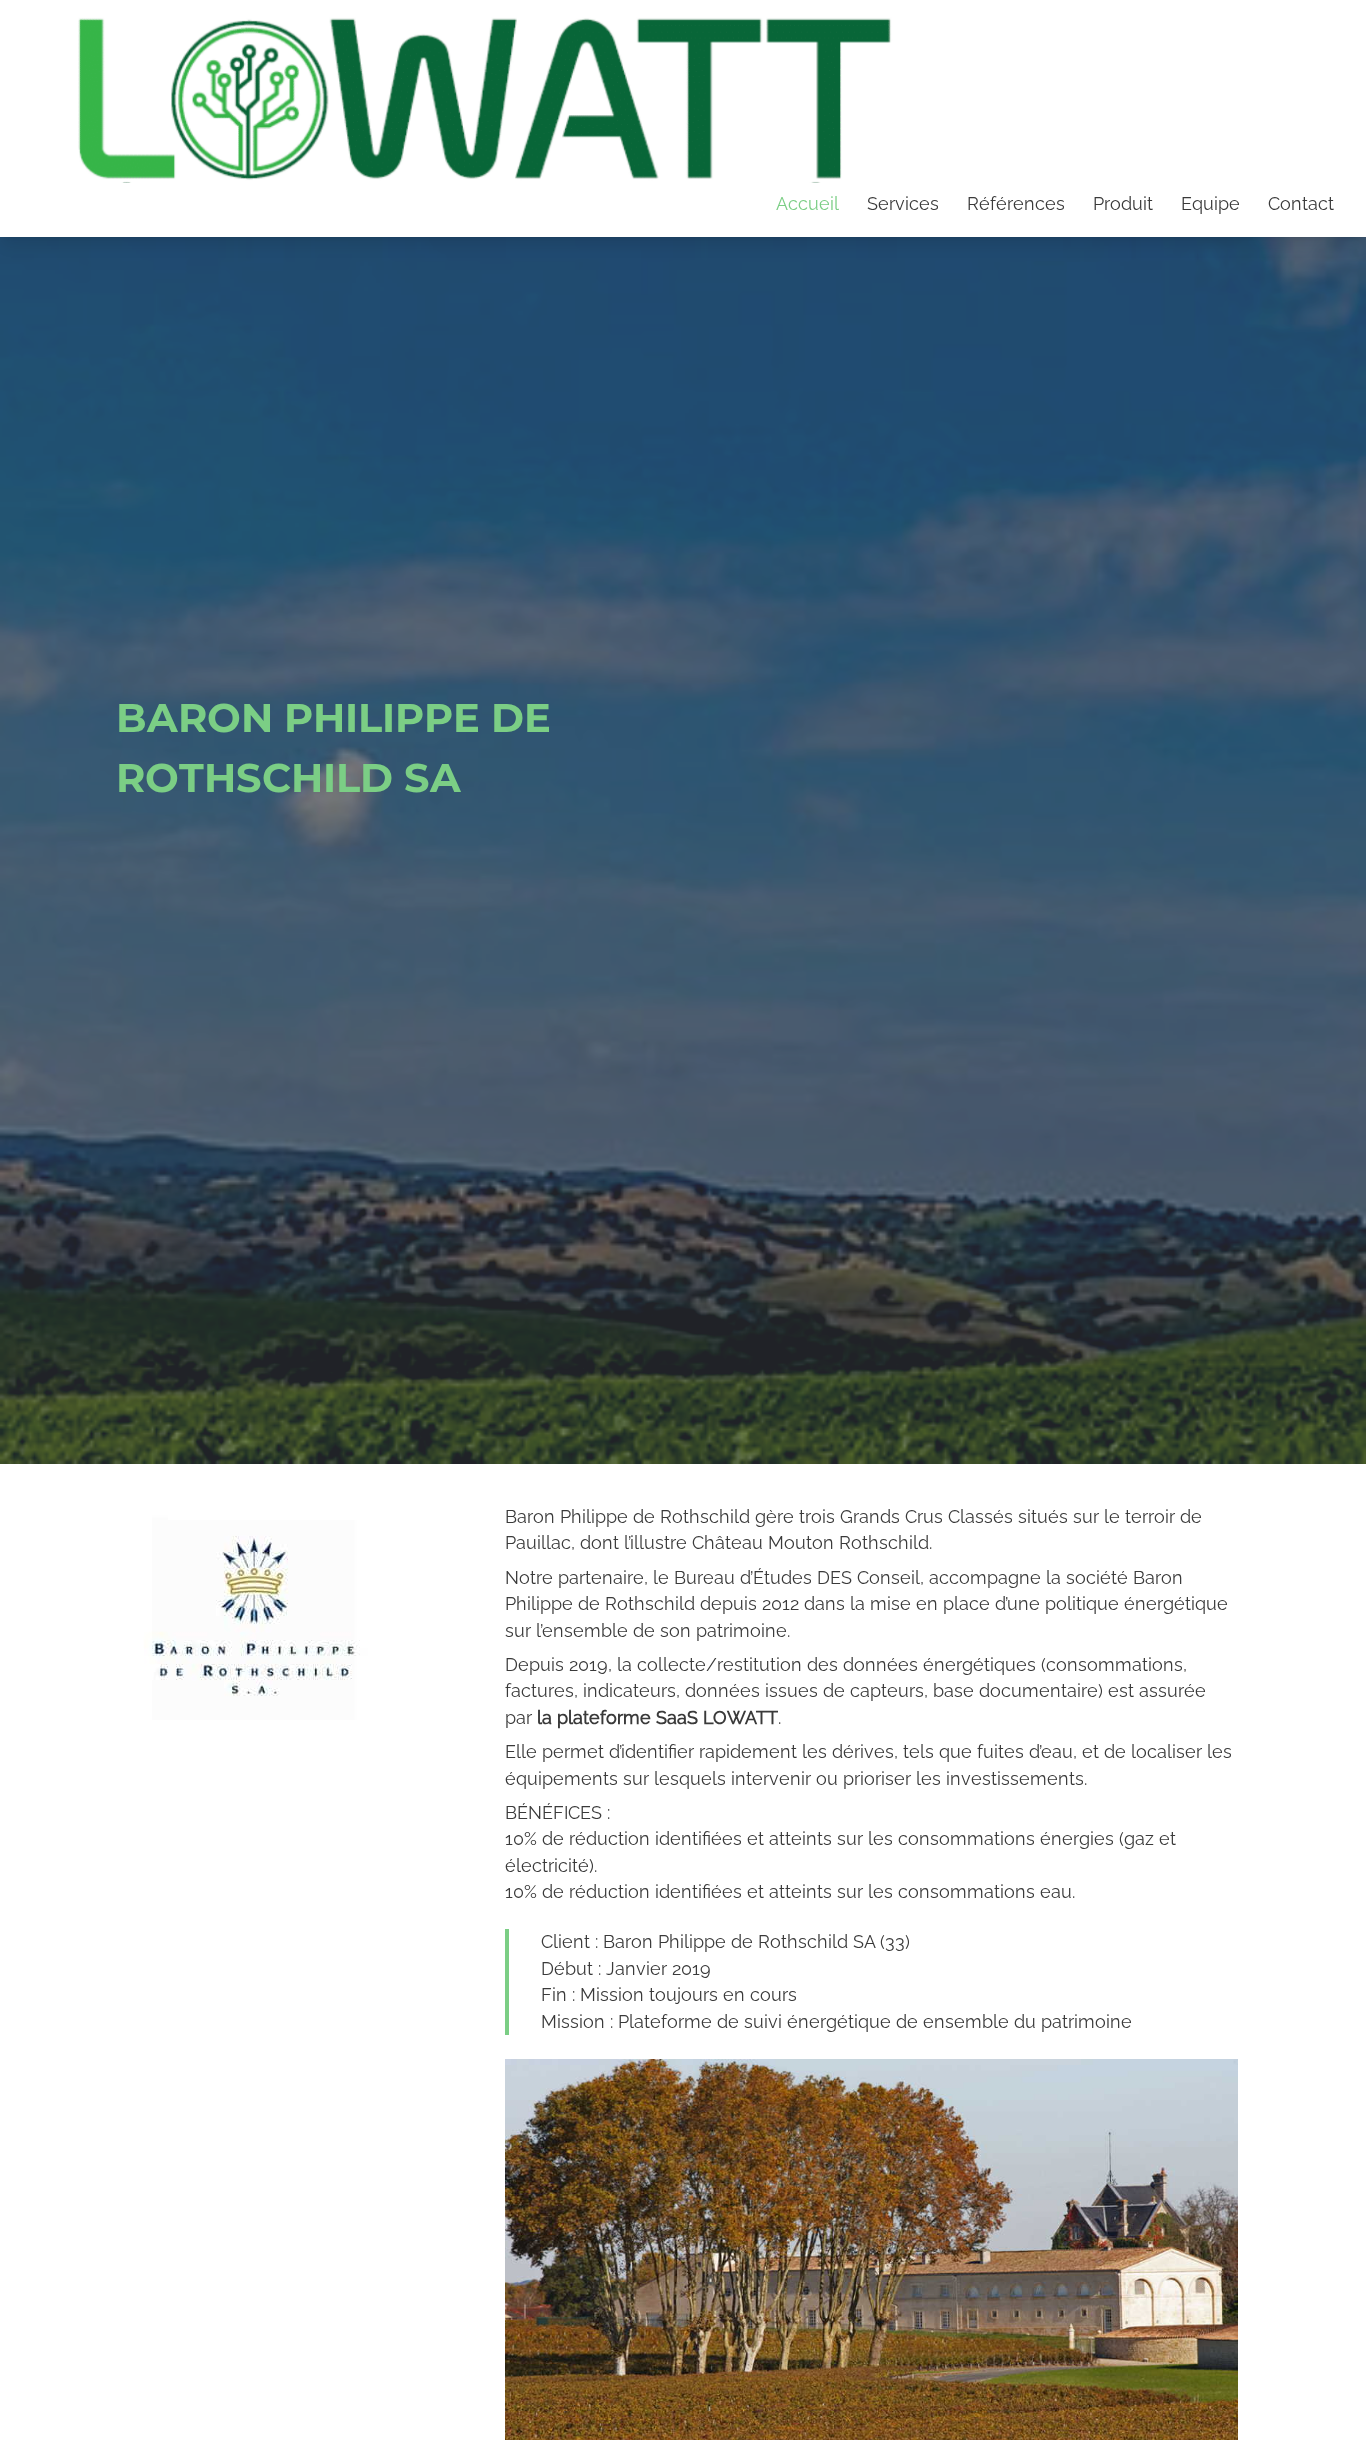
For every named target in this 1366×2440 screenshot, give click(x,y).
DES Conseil (868, 1577)
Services (903, 203)
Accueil (807, 203)
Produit (1123, 203)
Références (1016, 203)
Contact (1301, 203)
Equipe (1210, 203)
